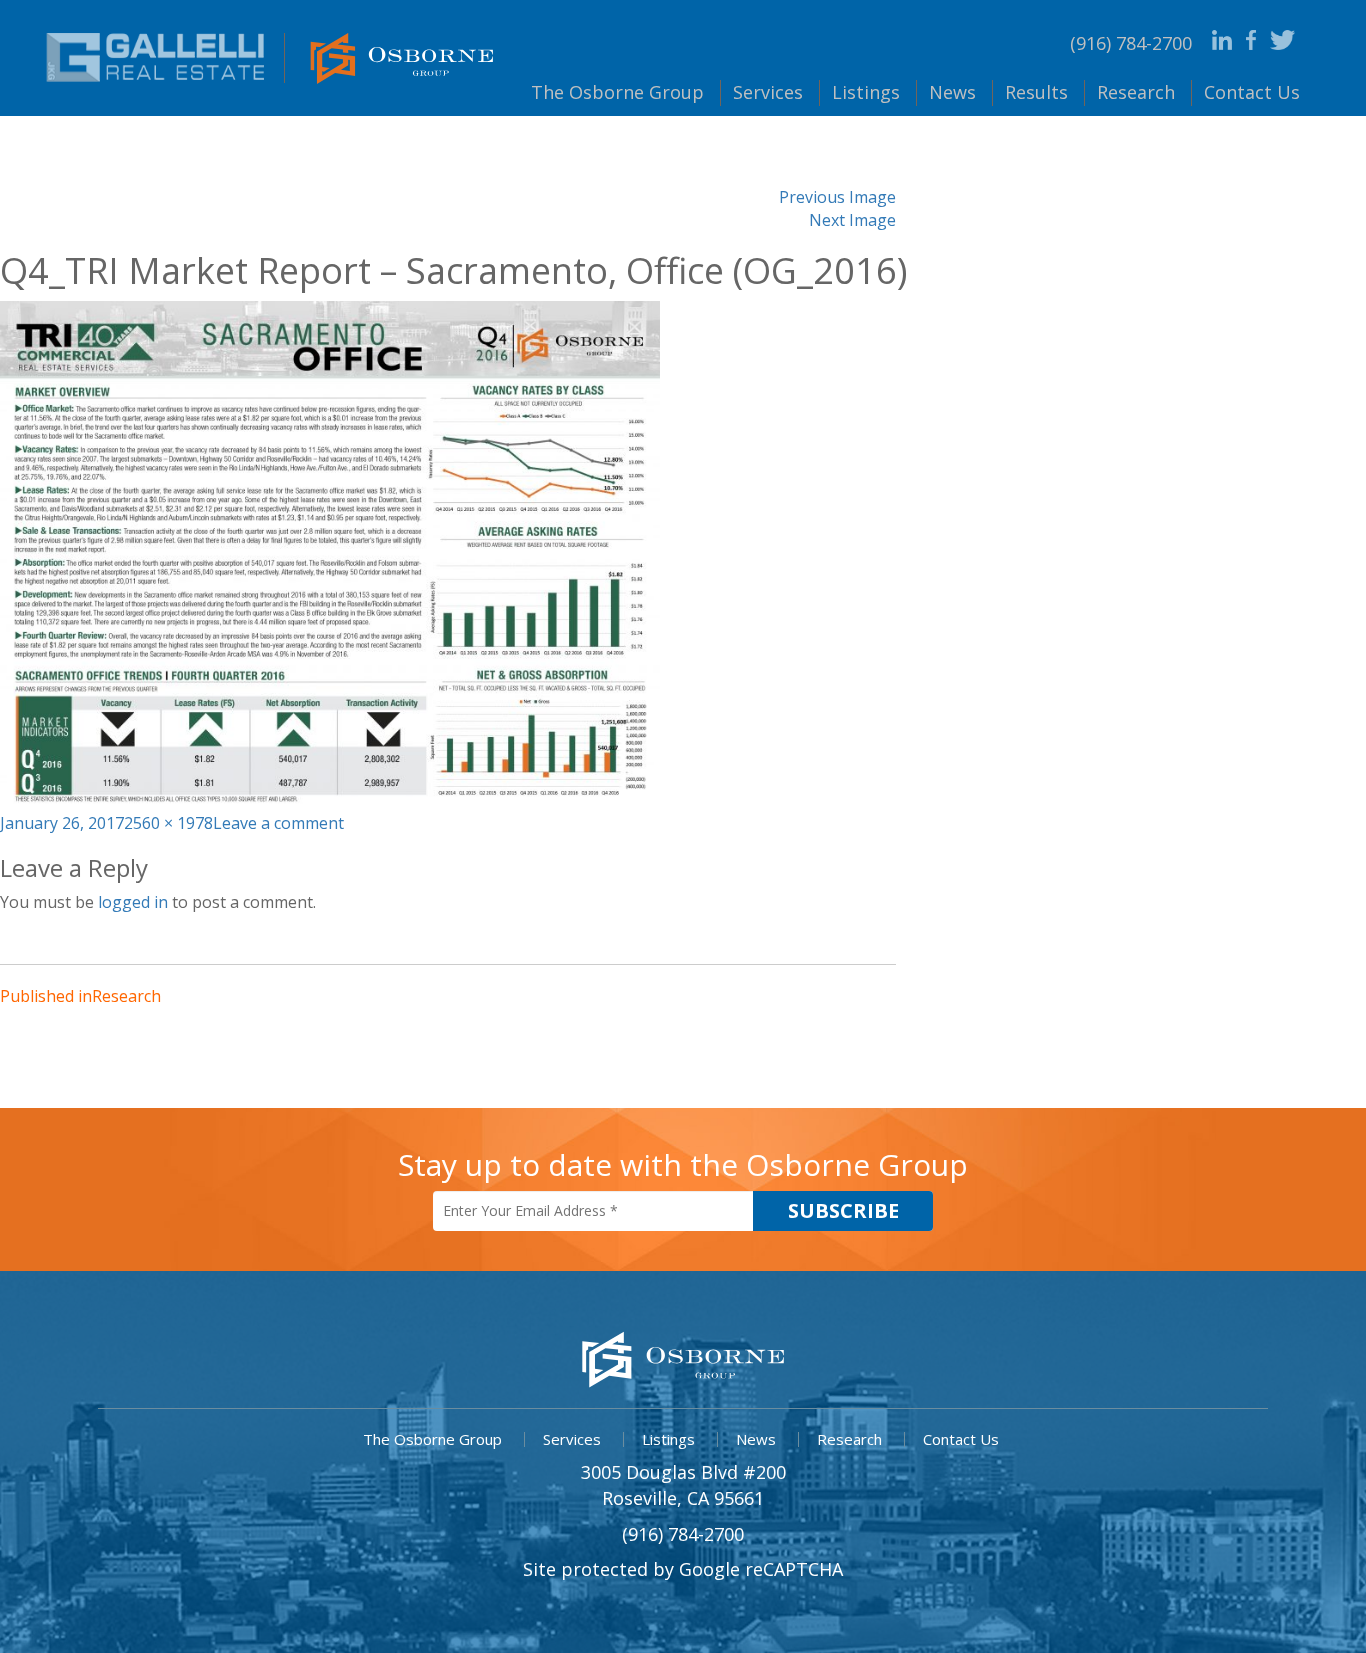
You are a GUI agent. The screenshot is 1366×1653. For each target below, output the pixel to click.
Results (1036, 92)
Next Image (852, 220)
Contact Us (961, 1439)
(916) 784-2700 (1131, 43)
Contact (1252, 92)
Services (768, 92)
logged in (133, 902)
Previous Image (837, 197)
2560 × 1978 (168, 823)
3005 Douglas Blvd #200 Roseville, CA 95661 (683, 1485)
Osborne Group (617, 92)
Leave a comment (278, 823)
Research (1136, 92)
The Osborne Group (432, 1439)
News (952, 92)
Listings (866, 92)
